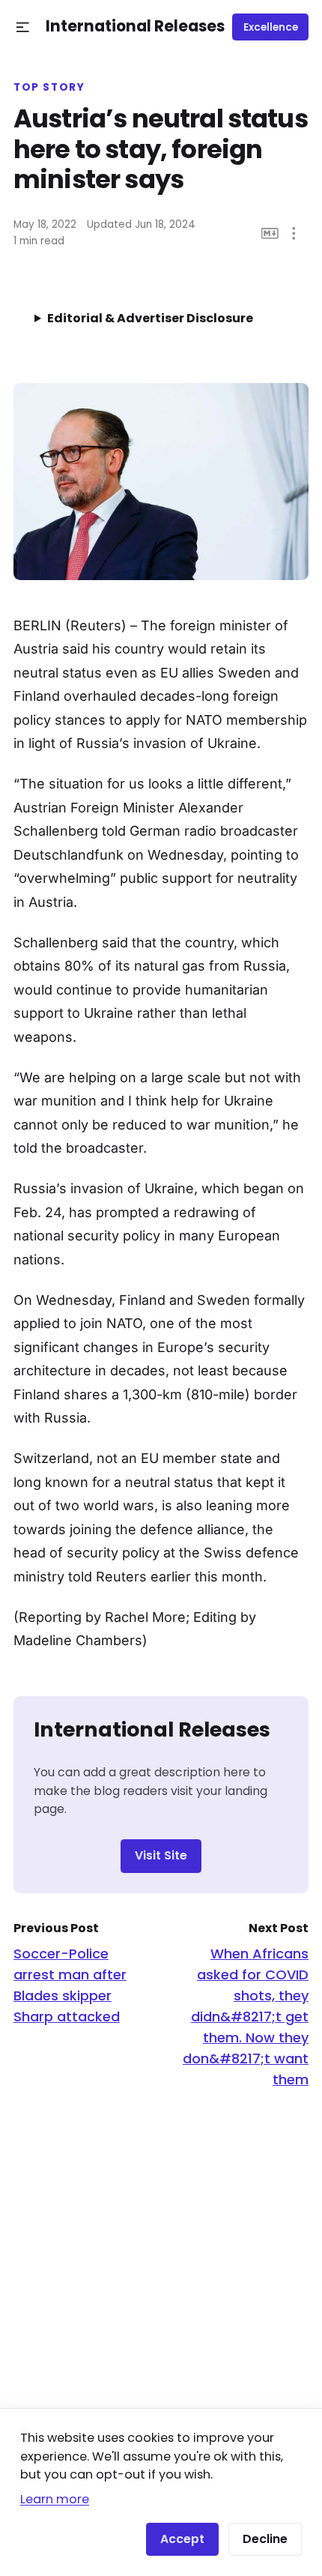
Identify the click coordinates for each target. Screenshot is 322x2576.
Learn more (55, 2499)
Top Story (49, 88)
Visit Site (161, 1855)
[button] (23, 27)
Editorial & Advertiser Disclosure (150, 318)
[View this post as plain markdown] (270, 233)
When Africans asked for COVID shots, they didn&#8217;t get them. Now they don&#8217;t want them (246, 2017)
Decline (265, 2539)
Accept (182, 2539)
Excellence (271, 27)
